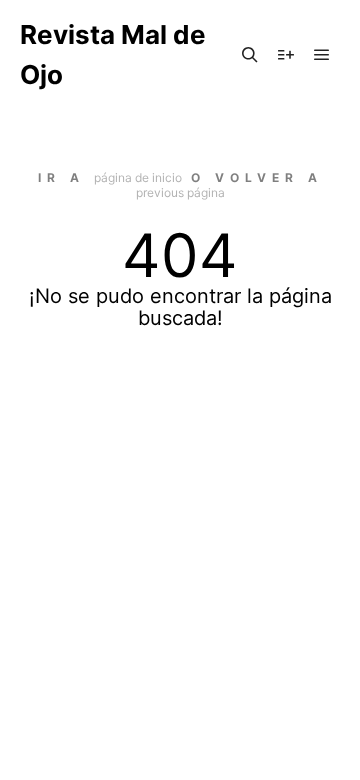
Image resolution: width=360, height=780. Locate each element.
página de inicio (138, 177)
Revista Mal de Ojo (113, 54)
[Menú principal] (322, 55)
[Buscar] (250, 55)
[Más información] (286, 55)
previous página (180, 192)
